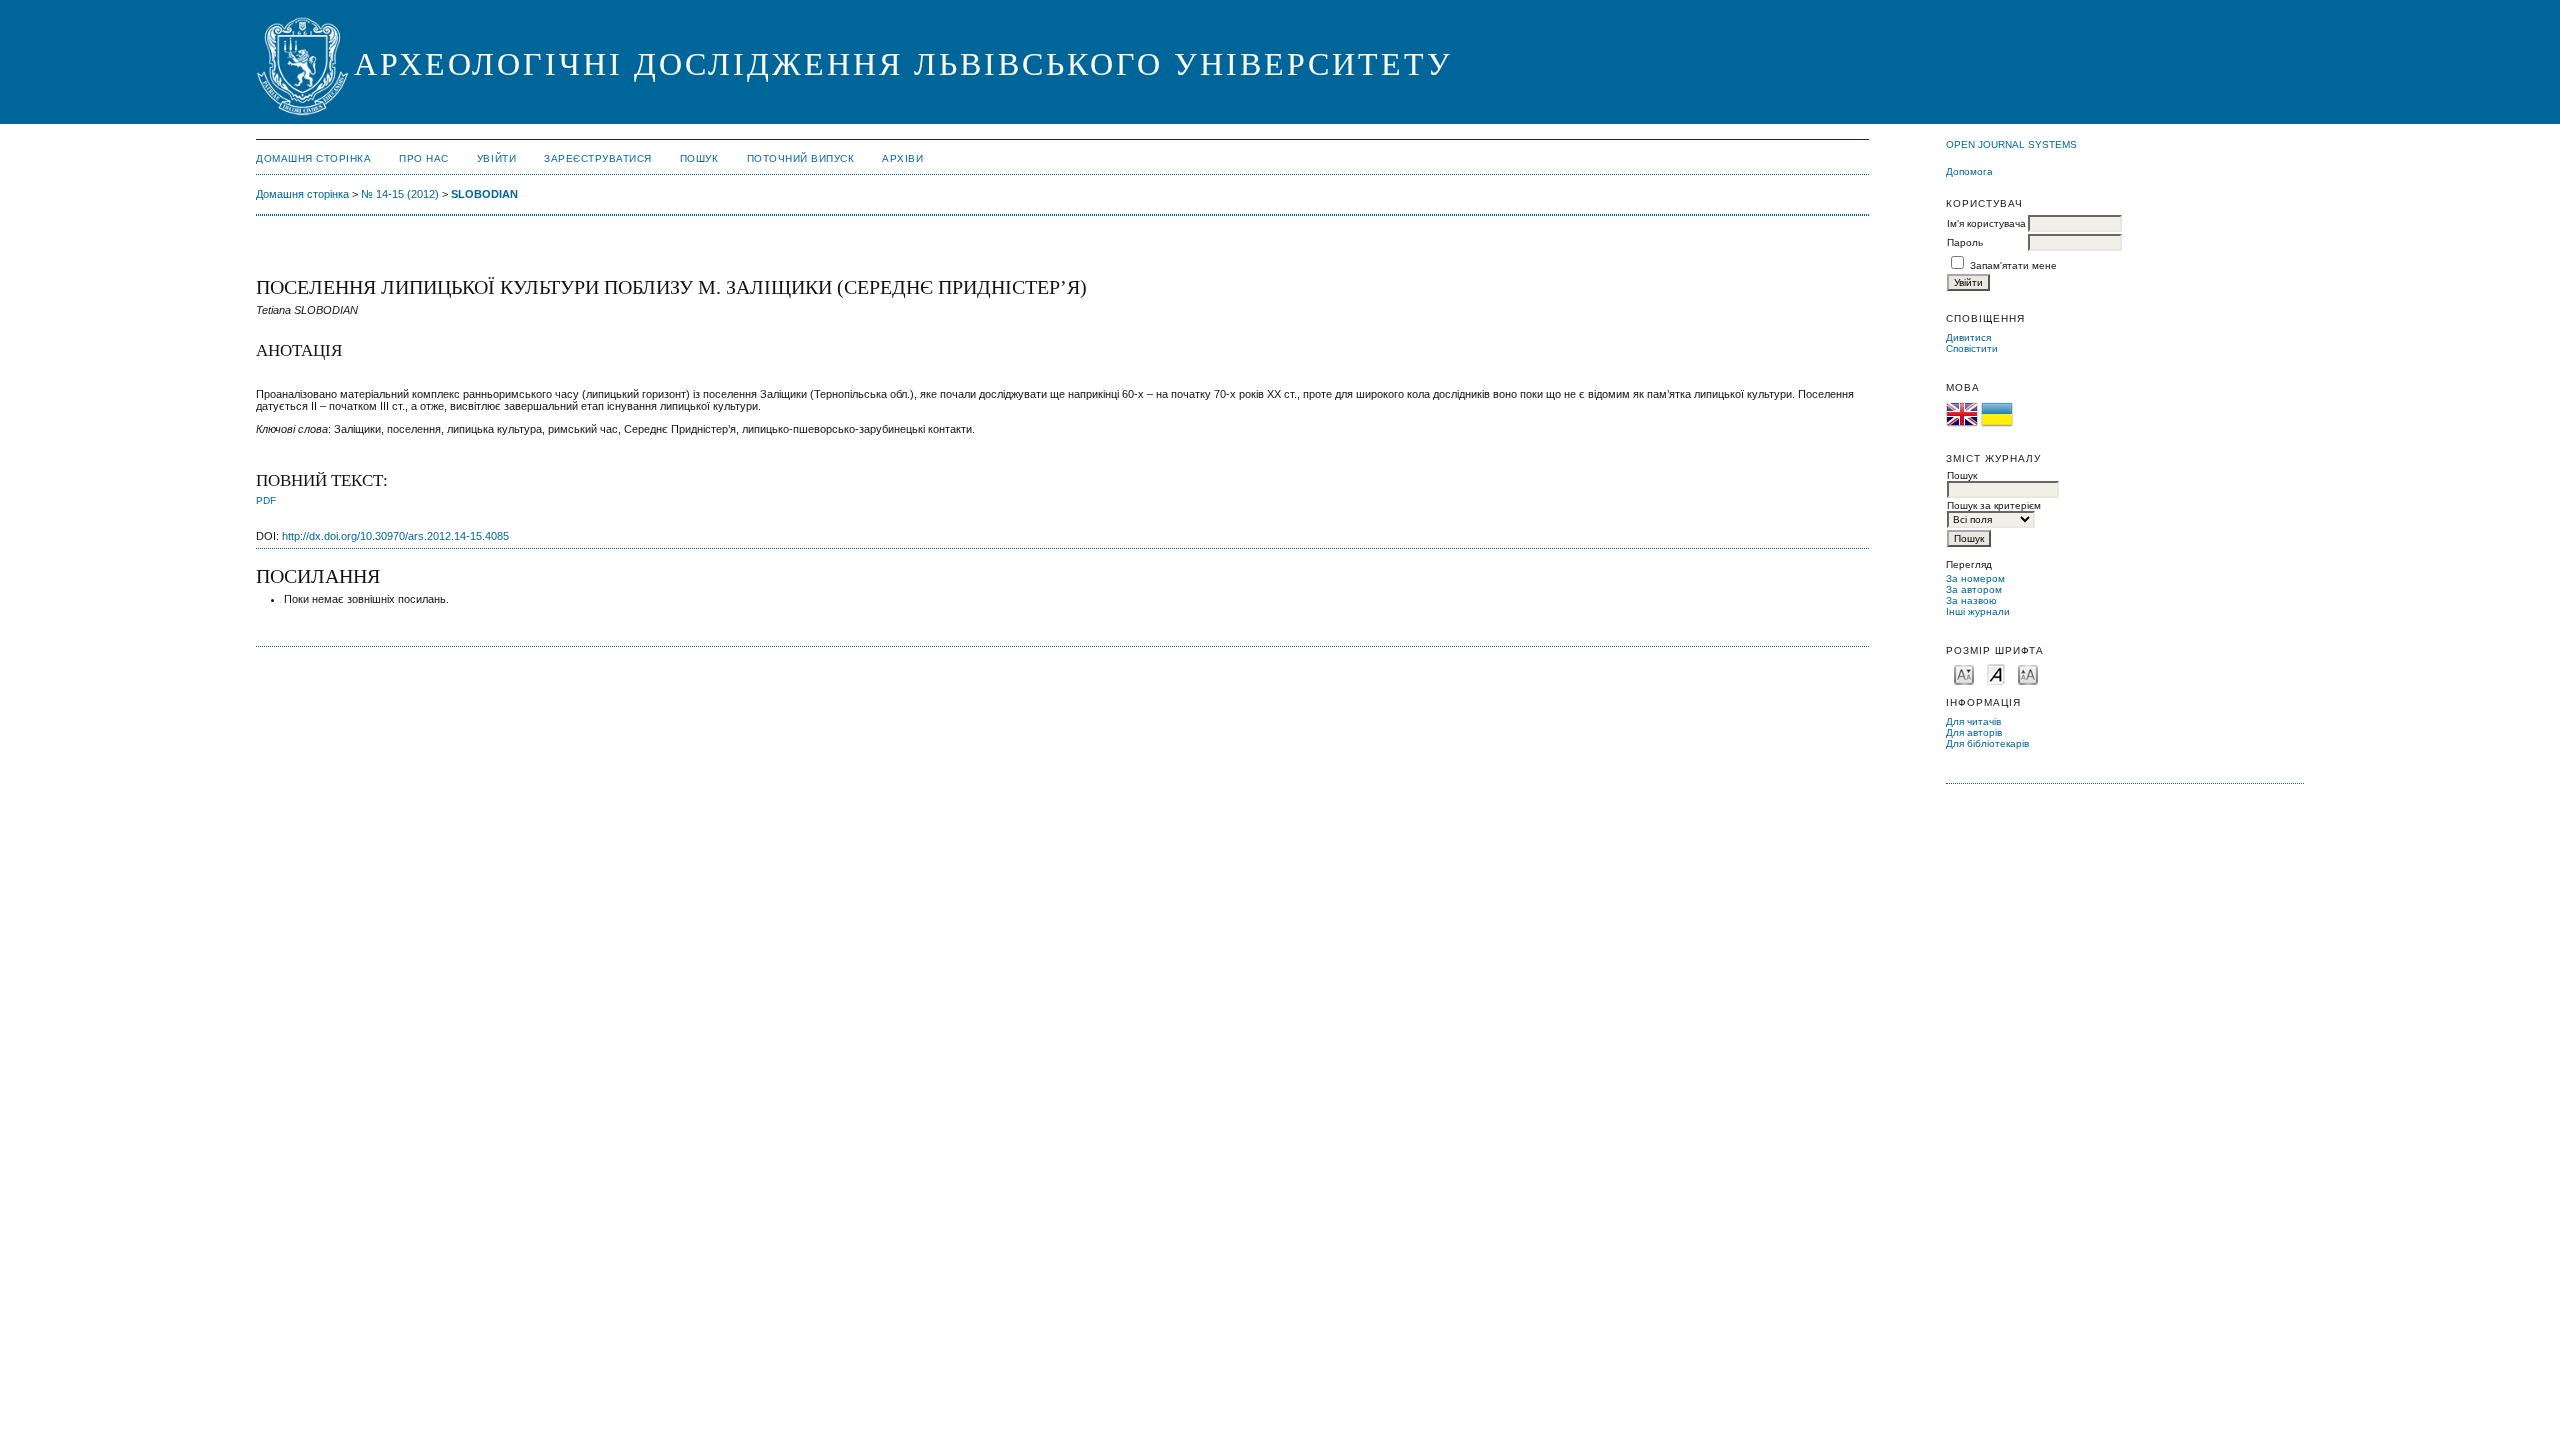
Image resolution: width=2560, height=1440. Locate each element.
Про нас (424, 158)
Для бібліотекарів (1987, 743)
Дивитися (1968, 337)
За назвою (1971, 600)
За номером (1975, 578)
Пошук (699, 158)
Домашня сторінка (313, 158)
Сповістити (1972, 348)
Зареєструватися (598, 158)
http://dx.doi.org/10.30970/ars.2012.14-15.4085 (395, 536)
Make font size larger (2028, 673)
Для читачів (1973, 721)
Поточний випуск (801, 158)
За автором (1974, 589)
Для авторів (1974, 732)
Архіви (902, 158)
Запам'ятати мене (2013, 265)
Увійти (496, 158)
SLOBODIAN (484, 194)
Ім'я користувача (1986, 223)
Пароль (1965, 242)
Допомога (1969, 171)
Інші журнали (1978, 611)
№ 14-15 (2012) (400, 194)
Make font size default (1996, 673)
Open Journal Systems (2011, 144)
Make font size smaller (1964, 673)
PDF (266, 500)
